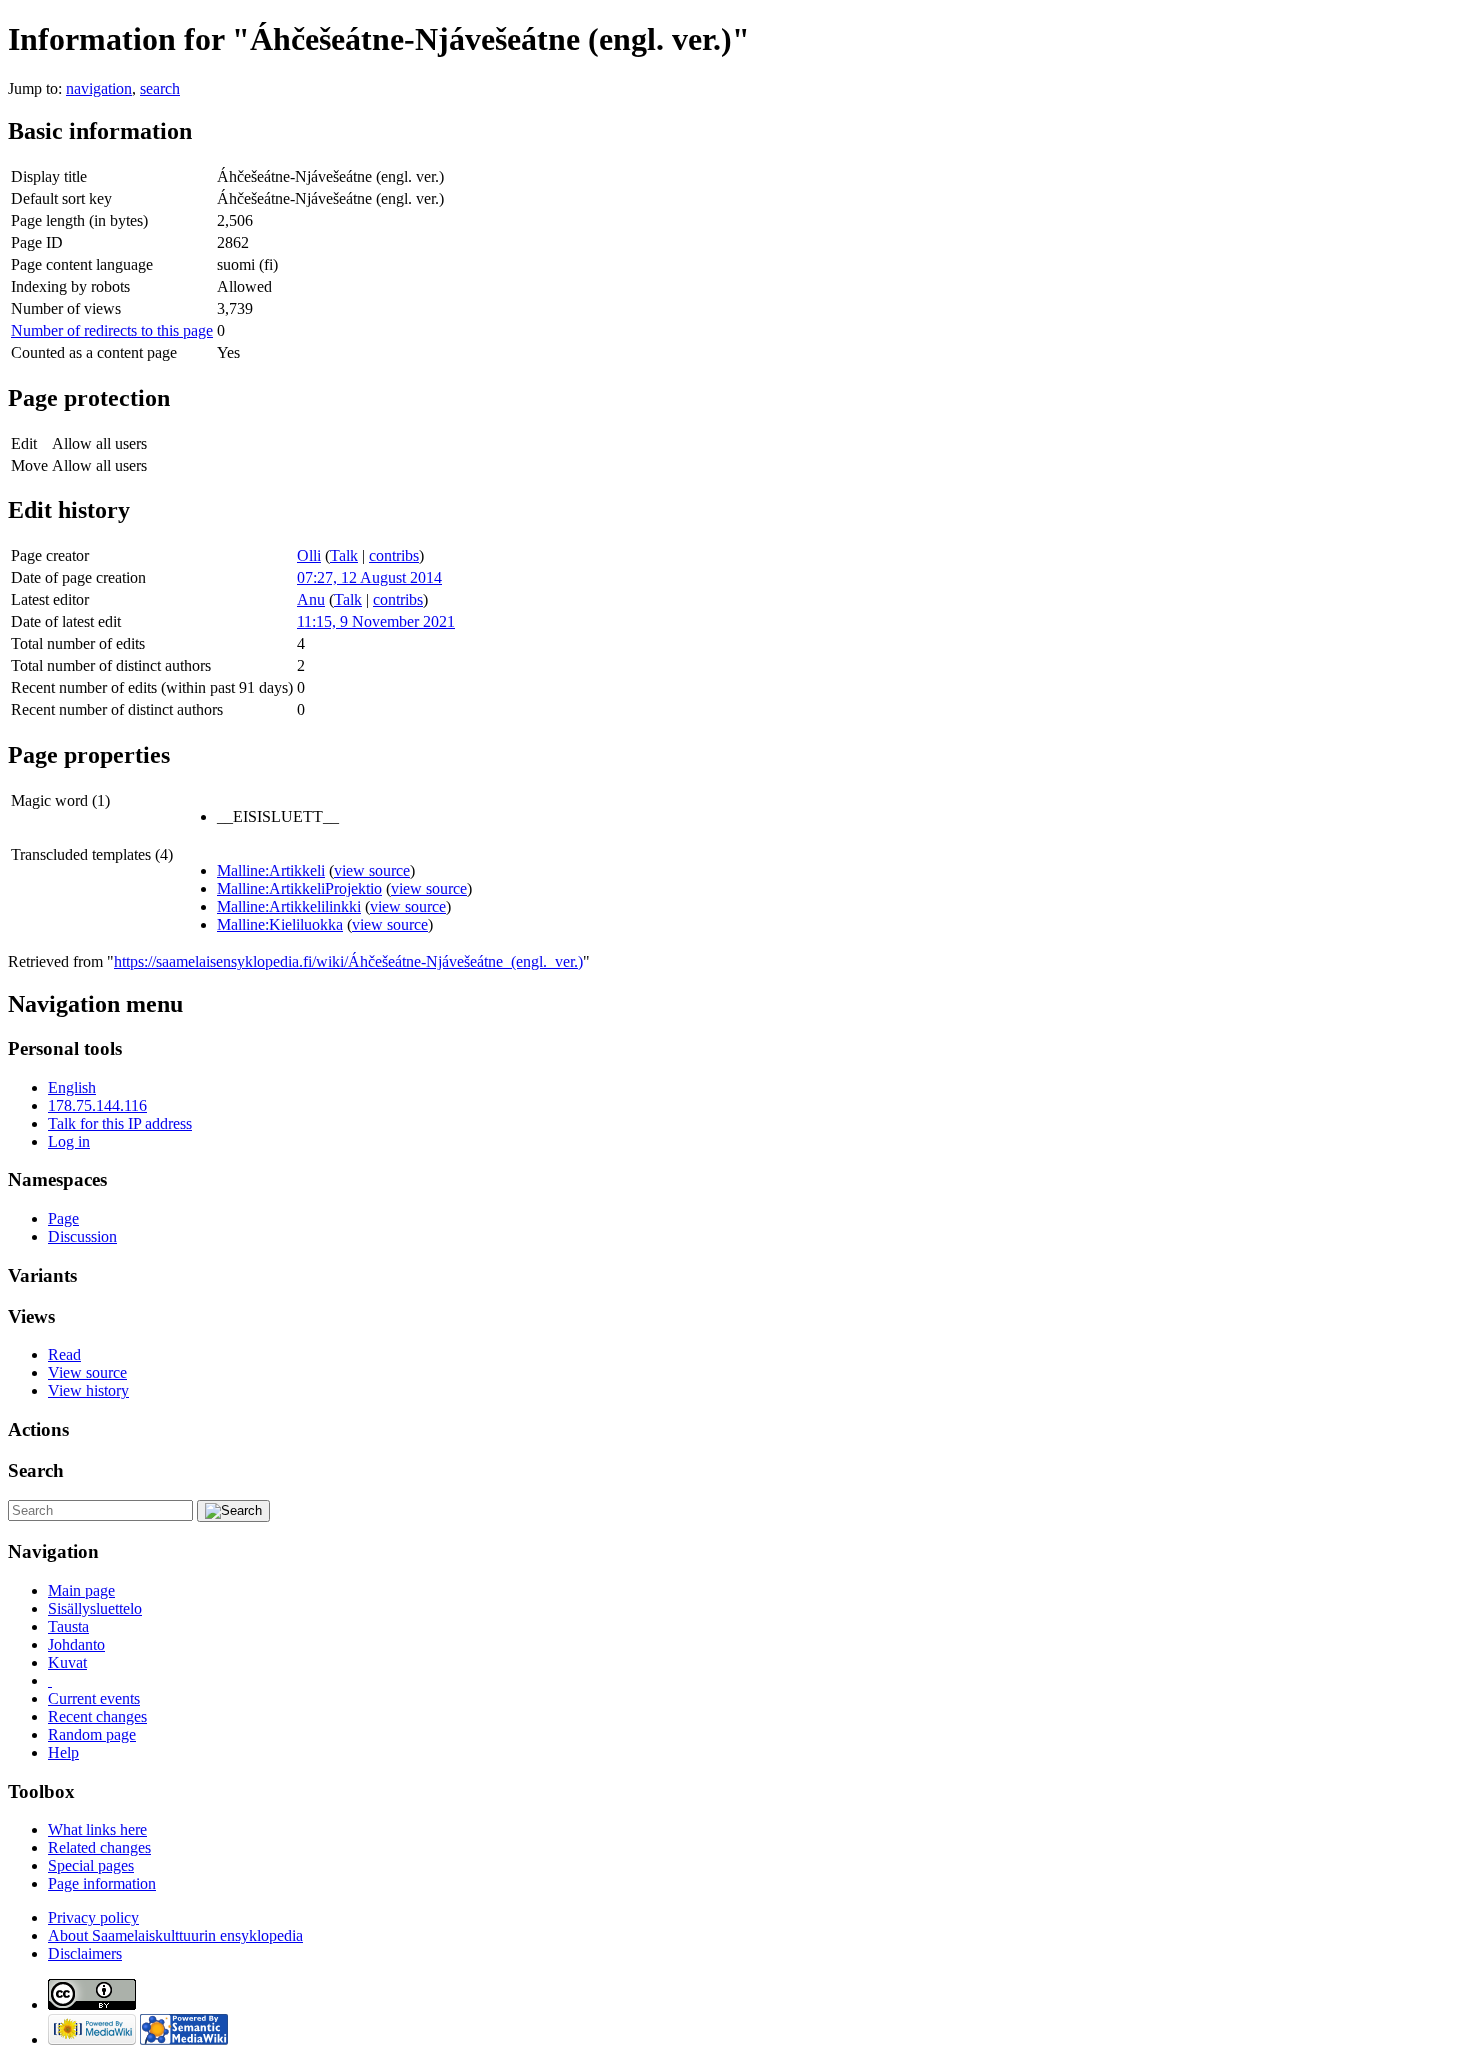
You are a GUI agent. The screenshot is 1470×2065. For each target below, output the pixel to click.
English (72, 1087)
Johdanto (76, 1644)
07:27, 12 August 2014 (369, 577)
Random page (92, 1734)
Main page (81, 1590)
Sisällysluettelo (95, 1608)
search (160, 88)
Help (63, 1752)
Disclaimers (85, 1953)
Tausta (68, 1626)
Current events (94, 1698)
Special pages (91, 1865)
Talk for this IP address (120, 1123)
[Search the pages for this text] (233, 1511)
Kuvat (67, 1662)
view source (372, 870)
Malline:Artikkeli (271, 870)
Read (64, 1354)
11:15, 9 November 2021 (376, 621)
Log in (69, 1141)
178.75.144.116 (97, 1105)
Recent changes (97, 1716)
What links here (97, 1829)
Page (63, 1218)
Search (36, 1470)
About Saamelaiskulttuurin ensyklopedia (175, 1935)
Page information (102, 1883)
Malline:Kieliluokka (280, 924)
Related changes (99, 1847)
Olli (309, 555)
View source (87, 1372)
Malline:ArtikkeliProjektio (299, 888)
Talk (344, 555)
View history (88, 1390)
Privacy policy (93, 1917)
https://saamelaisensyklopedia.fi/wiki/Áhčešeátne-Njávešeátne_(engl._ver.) (348, 961)
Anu (311, 599)
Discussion (82, 1236)
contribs (394, 555)
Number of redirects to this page (112, 330)
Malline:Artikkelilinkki (289, 906)
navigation (99, 88)
